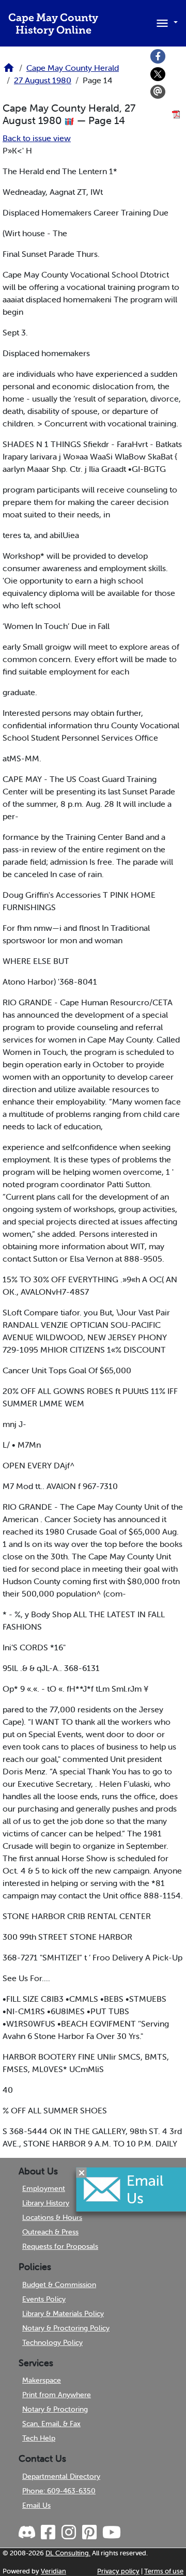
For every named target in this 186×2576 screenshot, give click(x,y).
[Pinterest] (89, 2533)
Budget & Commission (59, 2284)
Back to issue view (37, 138)
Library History (46, 2203)
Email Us (36, 2505)
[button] (165, 22)
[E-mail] (158, 92)
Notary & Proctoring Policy (66, 2328)
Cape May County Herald (73, 68)
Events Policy (44, 2299)
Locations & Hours (52, 2217)
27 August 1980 (43, 80)
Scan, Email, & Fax (51, 2424)
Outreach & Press (50, 2232)
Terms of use (164, 2571)
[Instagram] (68, 2533)
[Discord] (28, 2533)
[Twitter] (158, 74)
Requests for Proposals (60, 2246)
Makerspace (42, 2380)
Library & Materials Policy (63, 2313)
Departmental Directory (61, 2476)
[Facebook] (158, 56)
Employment (44, 2188)
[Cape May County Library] (9, 71)
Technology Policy (52, 2342)
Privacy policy (118, 2571)
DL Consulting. (68, 2553)
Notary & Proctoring (55, 2409)
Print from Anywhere (57, 2395)
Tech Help (39, 2438)
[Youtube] (111, 2533)
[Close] (82, 2173)
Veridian (53, 2571)
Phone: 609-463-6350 (59, 2491)
